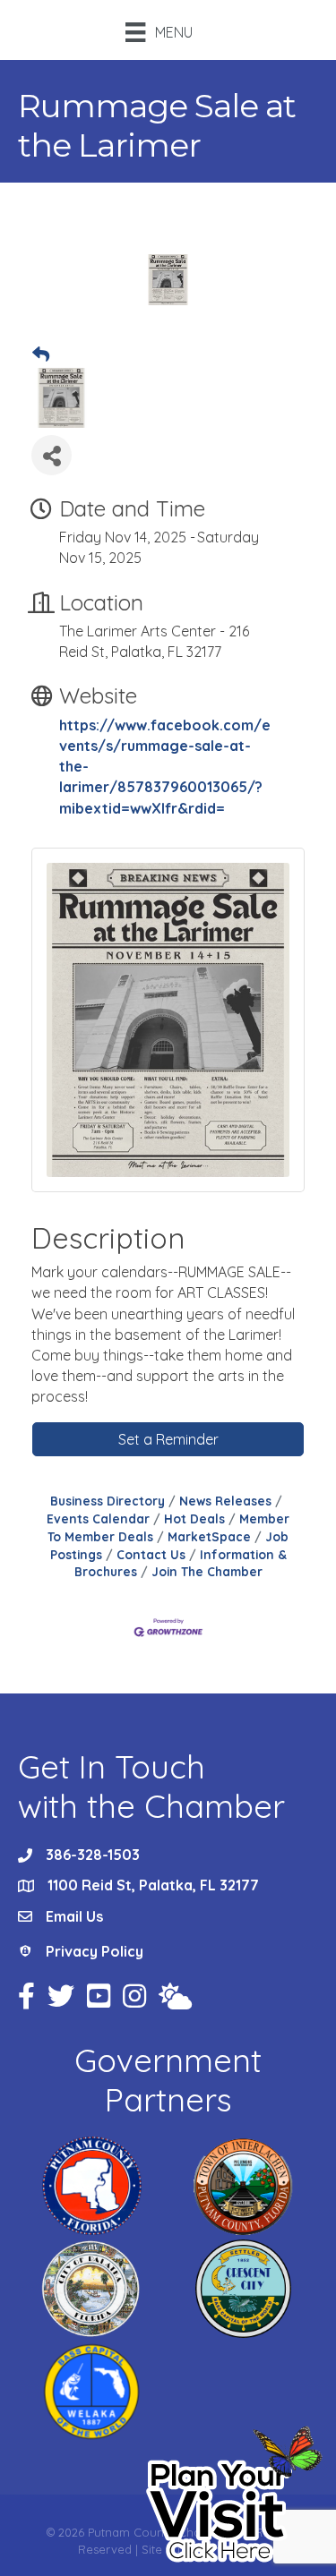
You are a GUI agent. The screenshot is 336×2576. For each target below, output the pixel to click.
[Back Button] (41, 355)
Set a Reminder (168, 1439)
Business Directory (108, 1501)
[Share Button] (52, 455)
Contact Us (151, 1554)
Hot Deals (194, 1518)
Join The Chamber (207, 1571)
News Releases (225, 1501)
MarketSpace (209, 1536)
